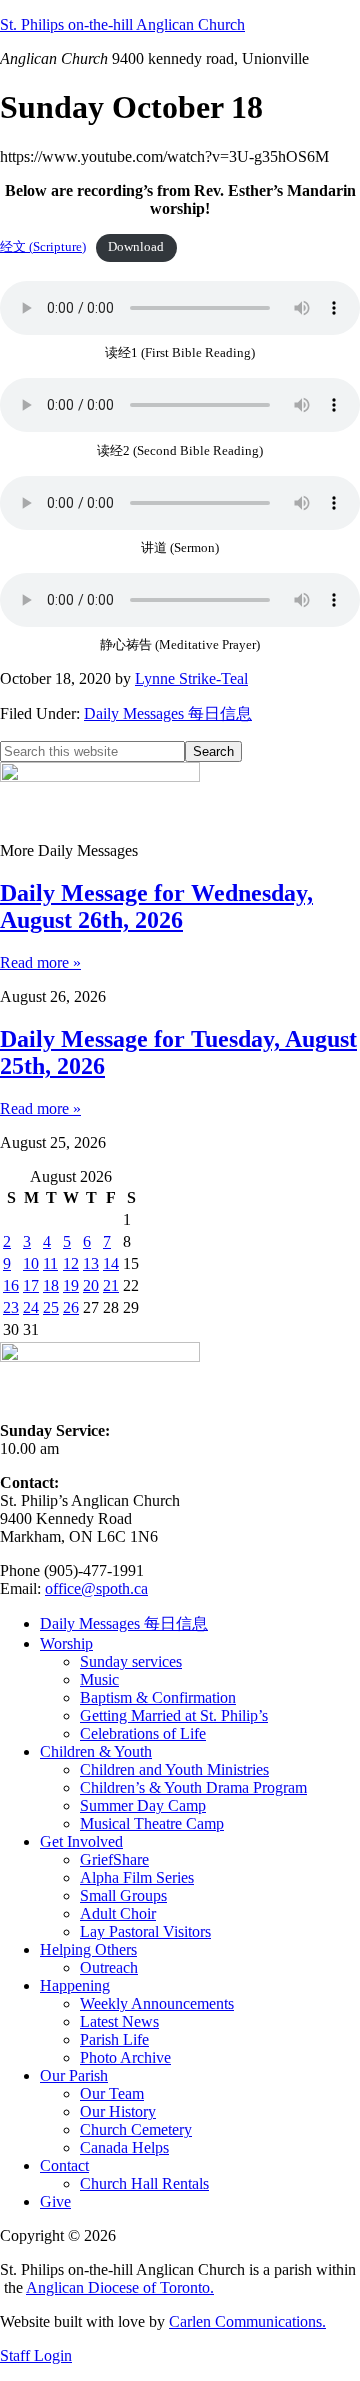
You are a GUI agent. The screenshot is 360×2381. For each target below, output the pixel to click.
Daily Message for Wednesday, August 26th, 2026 (156, 906)
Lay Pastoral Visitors (145, 1931)
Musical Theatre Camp (152, 1823)
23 (11, 1307)
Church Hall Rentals (144, 2183)
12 (71, 1263)
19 (71, 1285)
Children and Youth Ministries (174, 1769)
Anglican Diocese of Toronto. (120, 2287)
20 (91, 1285)
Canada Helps (124, 2147)
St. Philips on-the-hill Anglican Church (122, 24)
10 (31, 1263)
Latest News (119, 2021)
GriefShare (114, 1859)
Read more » (40, 962)
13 (91, 1263)
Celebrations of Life (143, 1733)
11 (50, 1263)
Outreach (109, 1967)
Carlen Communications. (247, 2321)
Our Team (112, 2093)
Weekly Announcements (157, 2003)
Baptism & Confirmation (158, 1697)
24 (31, 1307)
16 (11, 1285)
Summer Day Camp (143, 1805)
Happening (75, 1985)
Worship (66, 1643)
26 (71, 1307)
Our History (118, 2111)
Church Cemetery (136, 2129)
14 (111, 1263)
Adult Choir (118, 1913)
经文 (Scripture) (43, 247)
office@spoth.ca (96, 1588)
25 (51, 1307)
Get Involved (81, 1841)
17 (31, 1285)
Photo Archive (125, 2057)
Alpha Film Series (137, 1877)
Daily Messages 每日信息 (168, 713)
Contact (64, 2165)
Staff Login (36, 2355)
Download (136, 247)
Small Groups (123, 1895)
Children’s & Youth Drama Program (193, 1787)
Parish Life (114, 2039)
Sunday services (131, 1661)
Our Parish (74, 2075)
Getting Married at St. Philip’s (174, 1715)
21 (111, 1285)
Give (55, 2201)
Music (99, 1679)
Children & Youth (96, 1751)
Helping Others (88, 1949)
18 (51, 1285)
